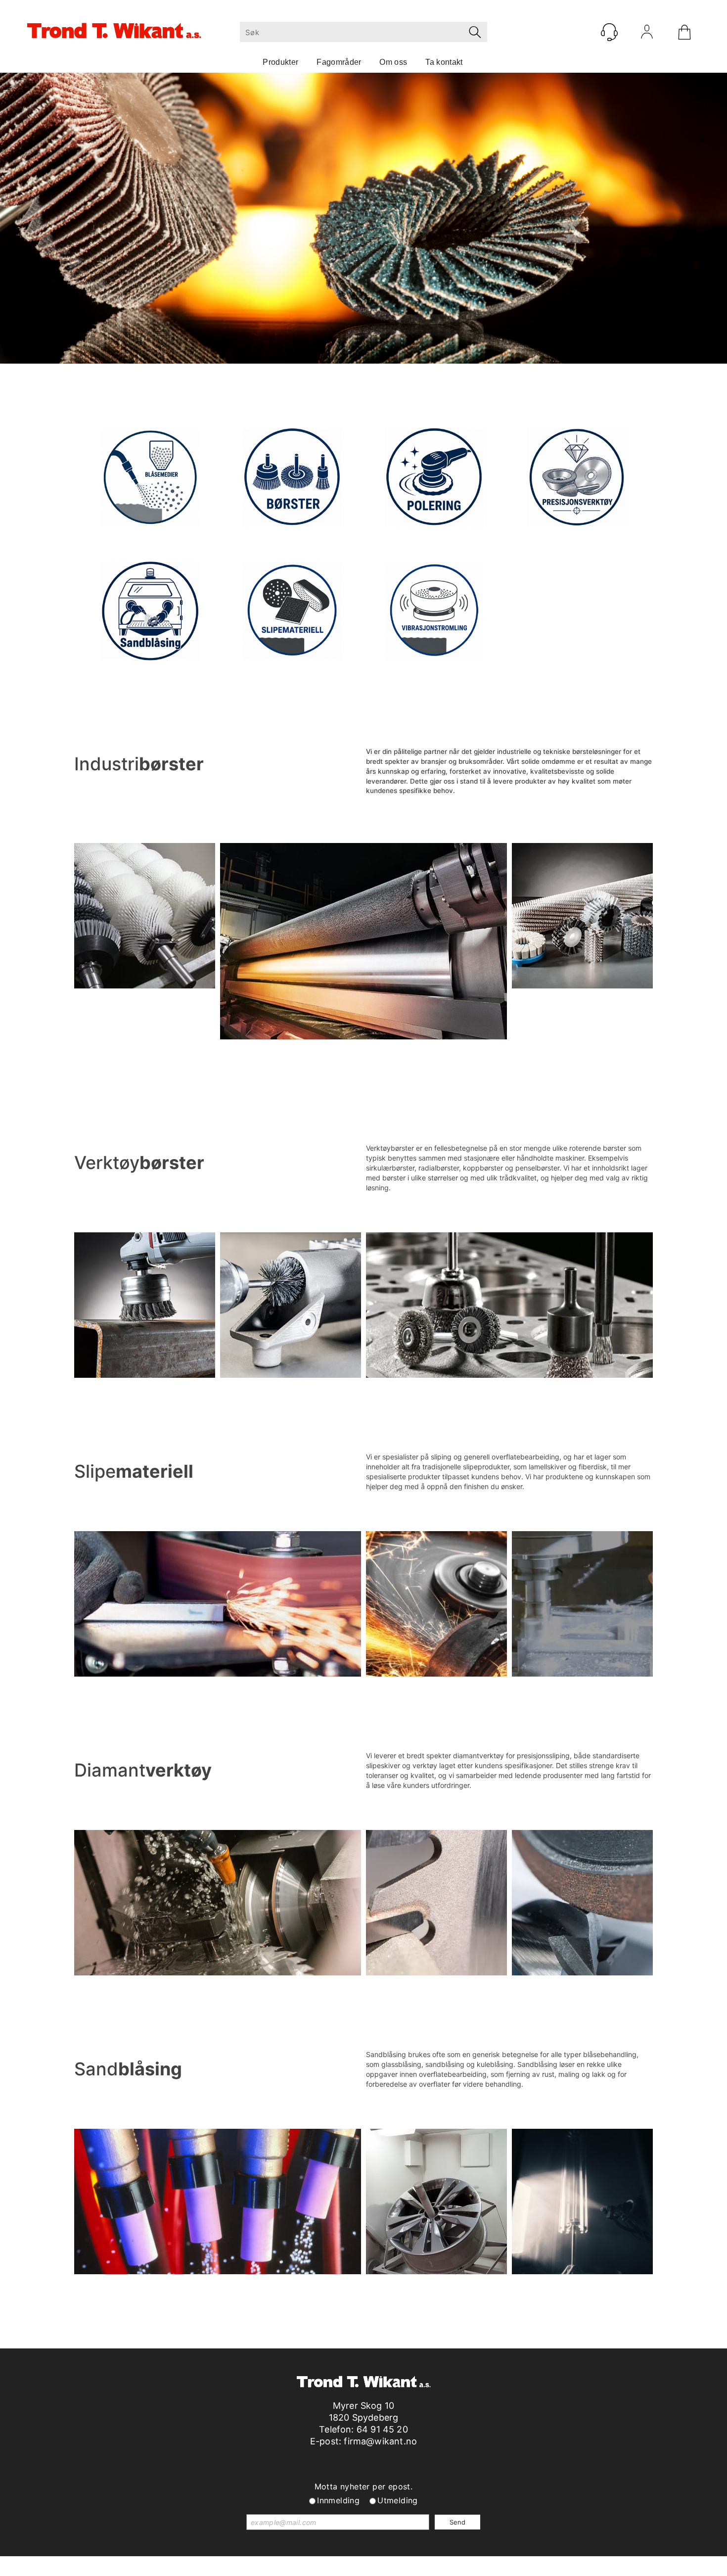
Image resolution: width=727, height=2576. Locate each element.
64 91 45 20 (382, 2429)
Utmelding (398, 2500)
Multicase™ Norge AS (564, 2566)
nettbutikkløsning (470, 2566)
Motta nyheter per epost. (364, 2486)
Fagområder (339, 62)
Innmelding (338, 2500)
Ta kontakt (444, 62)
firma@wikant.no (380, 2441)
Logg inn (647, 34)
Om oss (393, 62)
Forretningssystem (400, 2566)
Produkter (280, 62)
